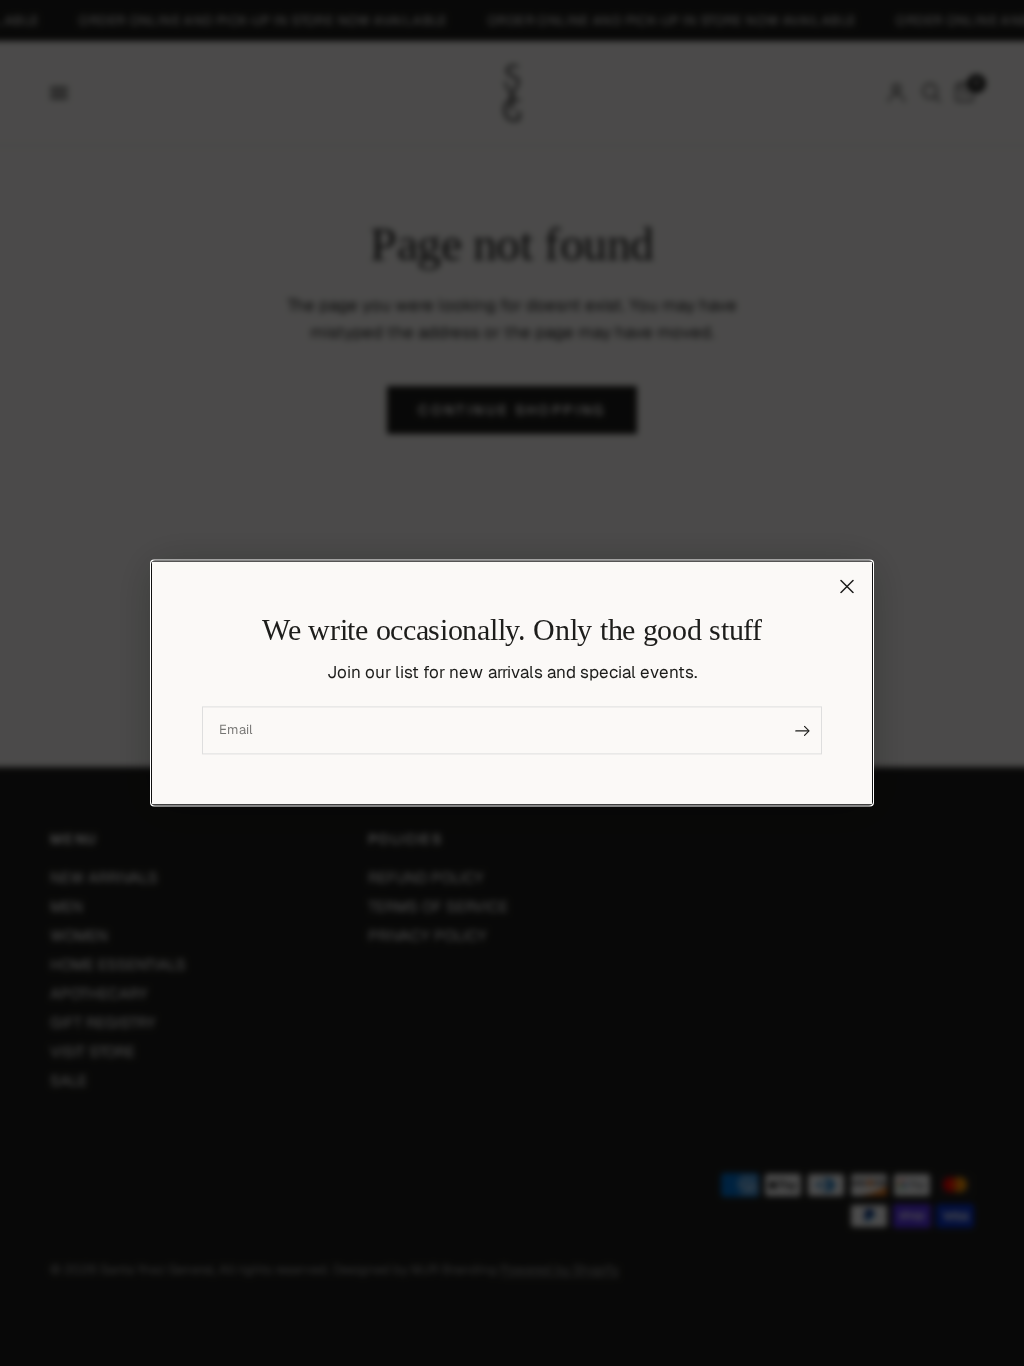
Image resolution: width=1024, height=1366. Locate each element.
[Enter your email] (802, 731)
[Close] (847, 586)
